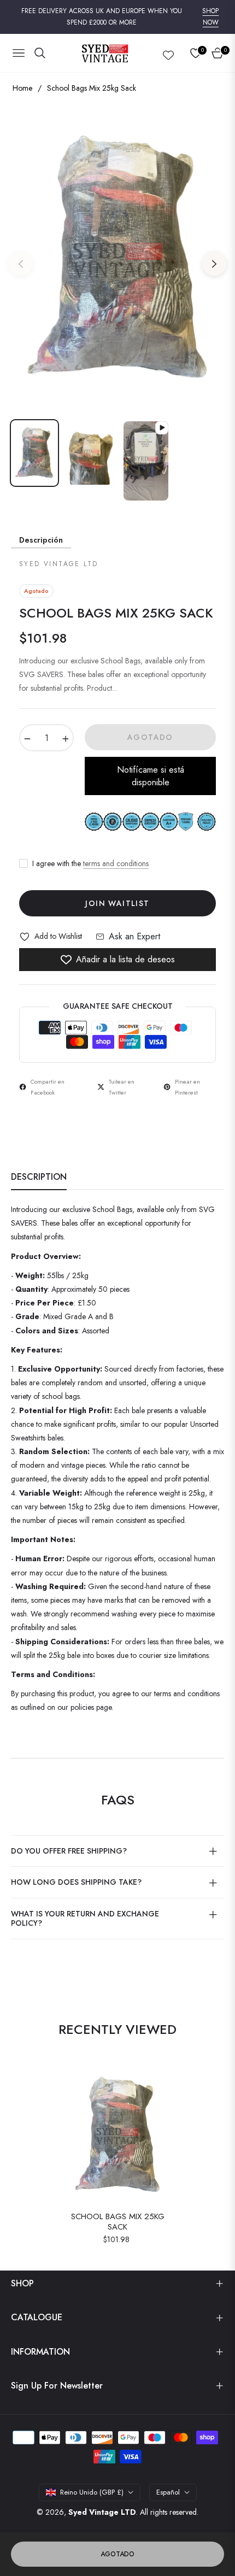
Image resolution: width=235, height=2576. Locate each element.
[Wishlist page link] (168, 53)
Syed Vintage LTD (102, 2512)
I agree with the (90, 863)
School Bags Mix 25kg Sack (118, 2222)
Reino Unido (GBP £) (92, 2492)
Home (22, 88)
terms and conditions (116, 863)
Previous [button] (21, 264)
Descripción (41, 540)
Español (168, 2492)
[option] (117, 260)
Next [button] (214, 264)
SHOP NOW (210, 17)
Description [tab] (39, 1177)
